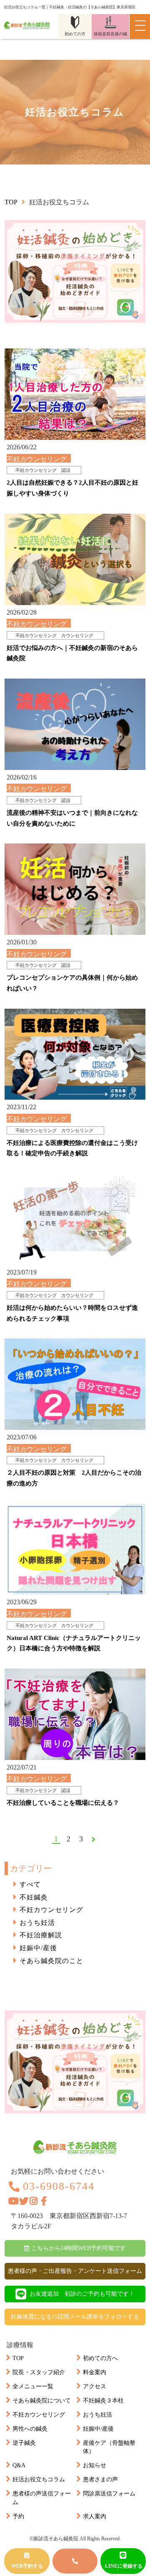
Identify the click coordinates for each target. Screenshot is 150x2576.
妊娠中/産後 (38, 1948)
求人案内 (95, 2516)
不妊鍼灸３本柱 (103, 2401)
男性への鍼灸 (30, 2429)
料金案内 (95, 2372)
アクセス (95, 2386)
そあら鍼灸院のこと (51, 1961)
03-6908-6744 (59, 2186)
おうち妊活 (37, 1923)
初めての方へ (100, 2358)
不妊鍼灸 (34, 1897)
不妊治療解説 (41, 1935)
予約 (18, 2516)
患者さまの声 (100, 2479)
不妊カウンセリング (51, 1910)
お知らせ (95, 2465)
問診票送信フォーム (109, 2494)
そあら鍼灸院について (42, 2401)
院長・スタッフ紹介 (39, 2372)
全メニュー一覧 (33, 2386)
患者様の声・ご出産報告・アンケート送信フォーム (75, 2271)
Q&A (19, 2465)
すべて (30, 1884)
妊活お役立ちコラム (39, 2479)
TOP (18, 2358)
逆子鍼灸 (24, 2443)
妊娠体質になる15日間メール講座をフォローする (75, 2317)
